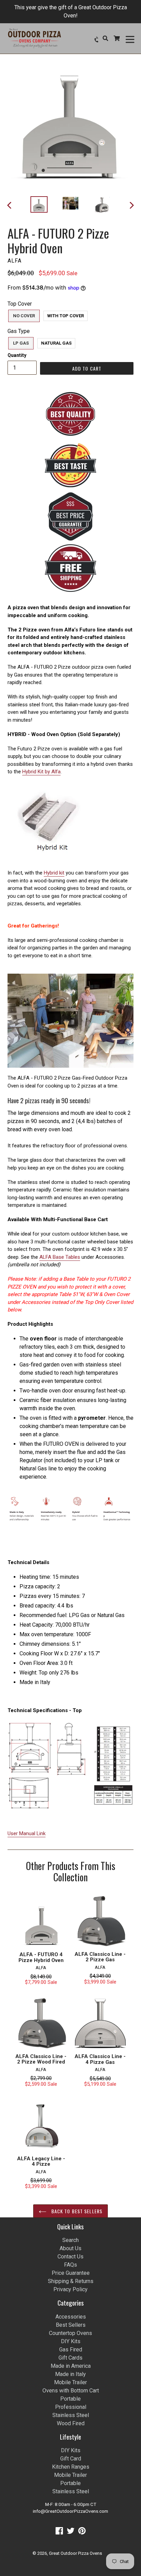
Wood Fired (71, 2423)
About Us (70, 2248)
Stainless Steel (71, 2415)
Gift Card (71, 2459)
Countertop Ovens (70, 2333)
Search (70, 2240)
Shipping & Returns (71, 2281)
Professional (71, 2407)
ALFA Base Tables (60, 1257)
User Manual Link (27, 1833)
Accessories (71, 2317)
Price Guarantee (71, 2273)
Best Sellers (71, 2325)
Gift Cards (70, 2358)
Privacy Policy (70, 2289)
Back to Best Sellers (76, 2211)
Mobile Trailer (70, 2382)
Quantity (17, 355)
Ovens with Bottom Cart (71, 2391)
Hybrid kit (54, 873)
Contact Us (70, 2257)
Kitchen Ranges (71, 2467)
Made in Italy (70, 2374)
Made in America (71, 2366)
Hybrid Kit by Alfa (41, 772)
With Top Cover (66, 316)
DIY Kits (71, 2341)
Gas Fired (71, 2350)
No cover (24, 316)
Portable (70, 2399)
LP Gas (21, 343)
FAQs (70, 2265)
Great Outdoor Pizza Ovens (75, 2553)
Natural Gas (56, 343)
